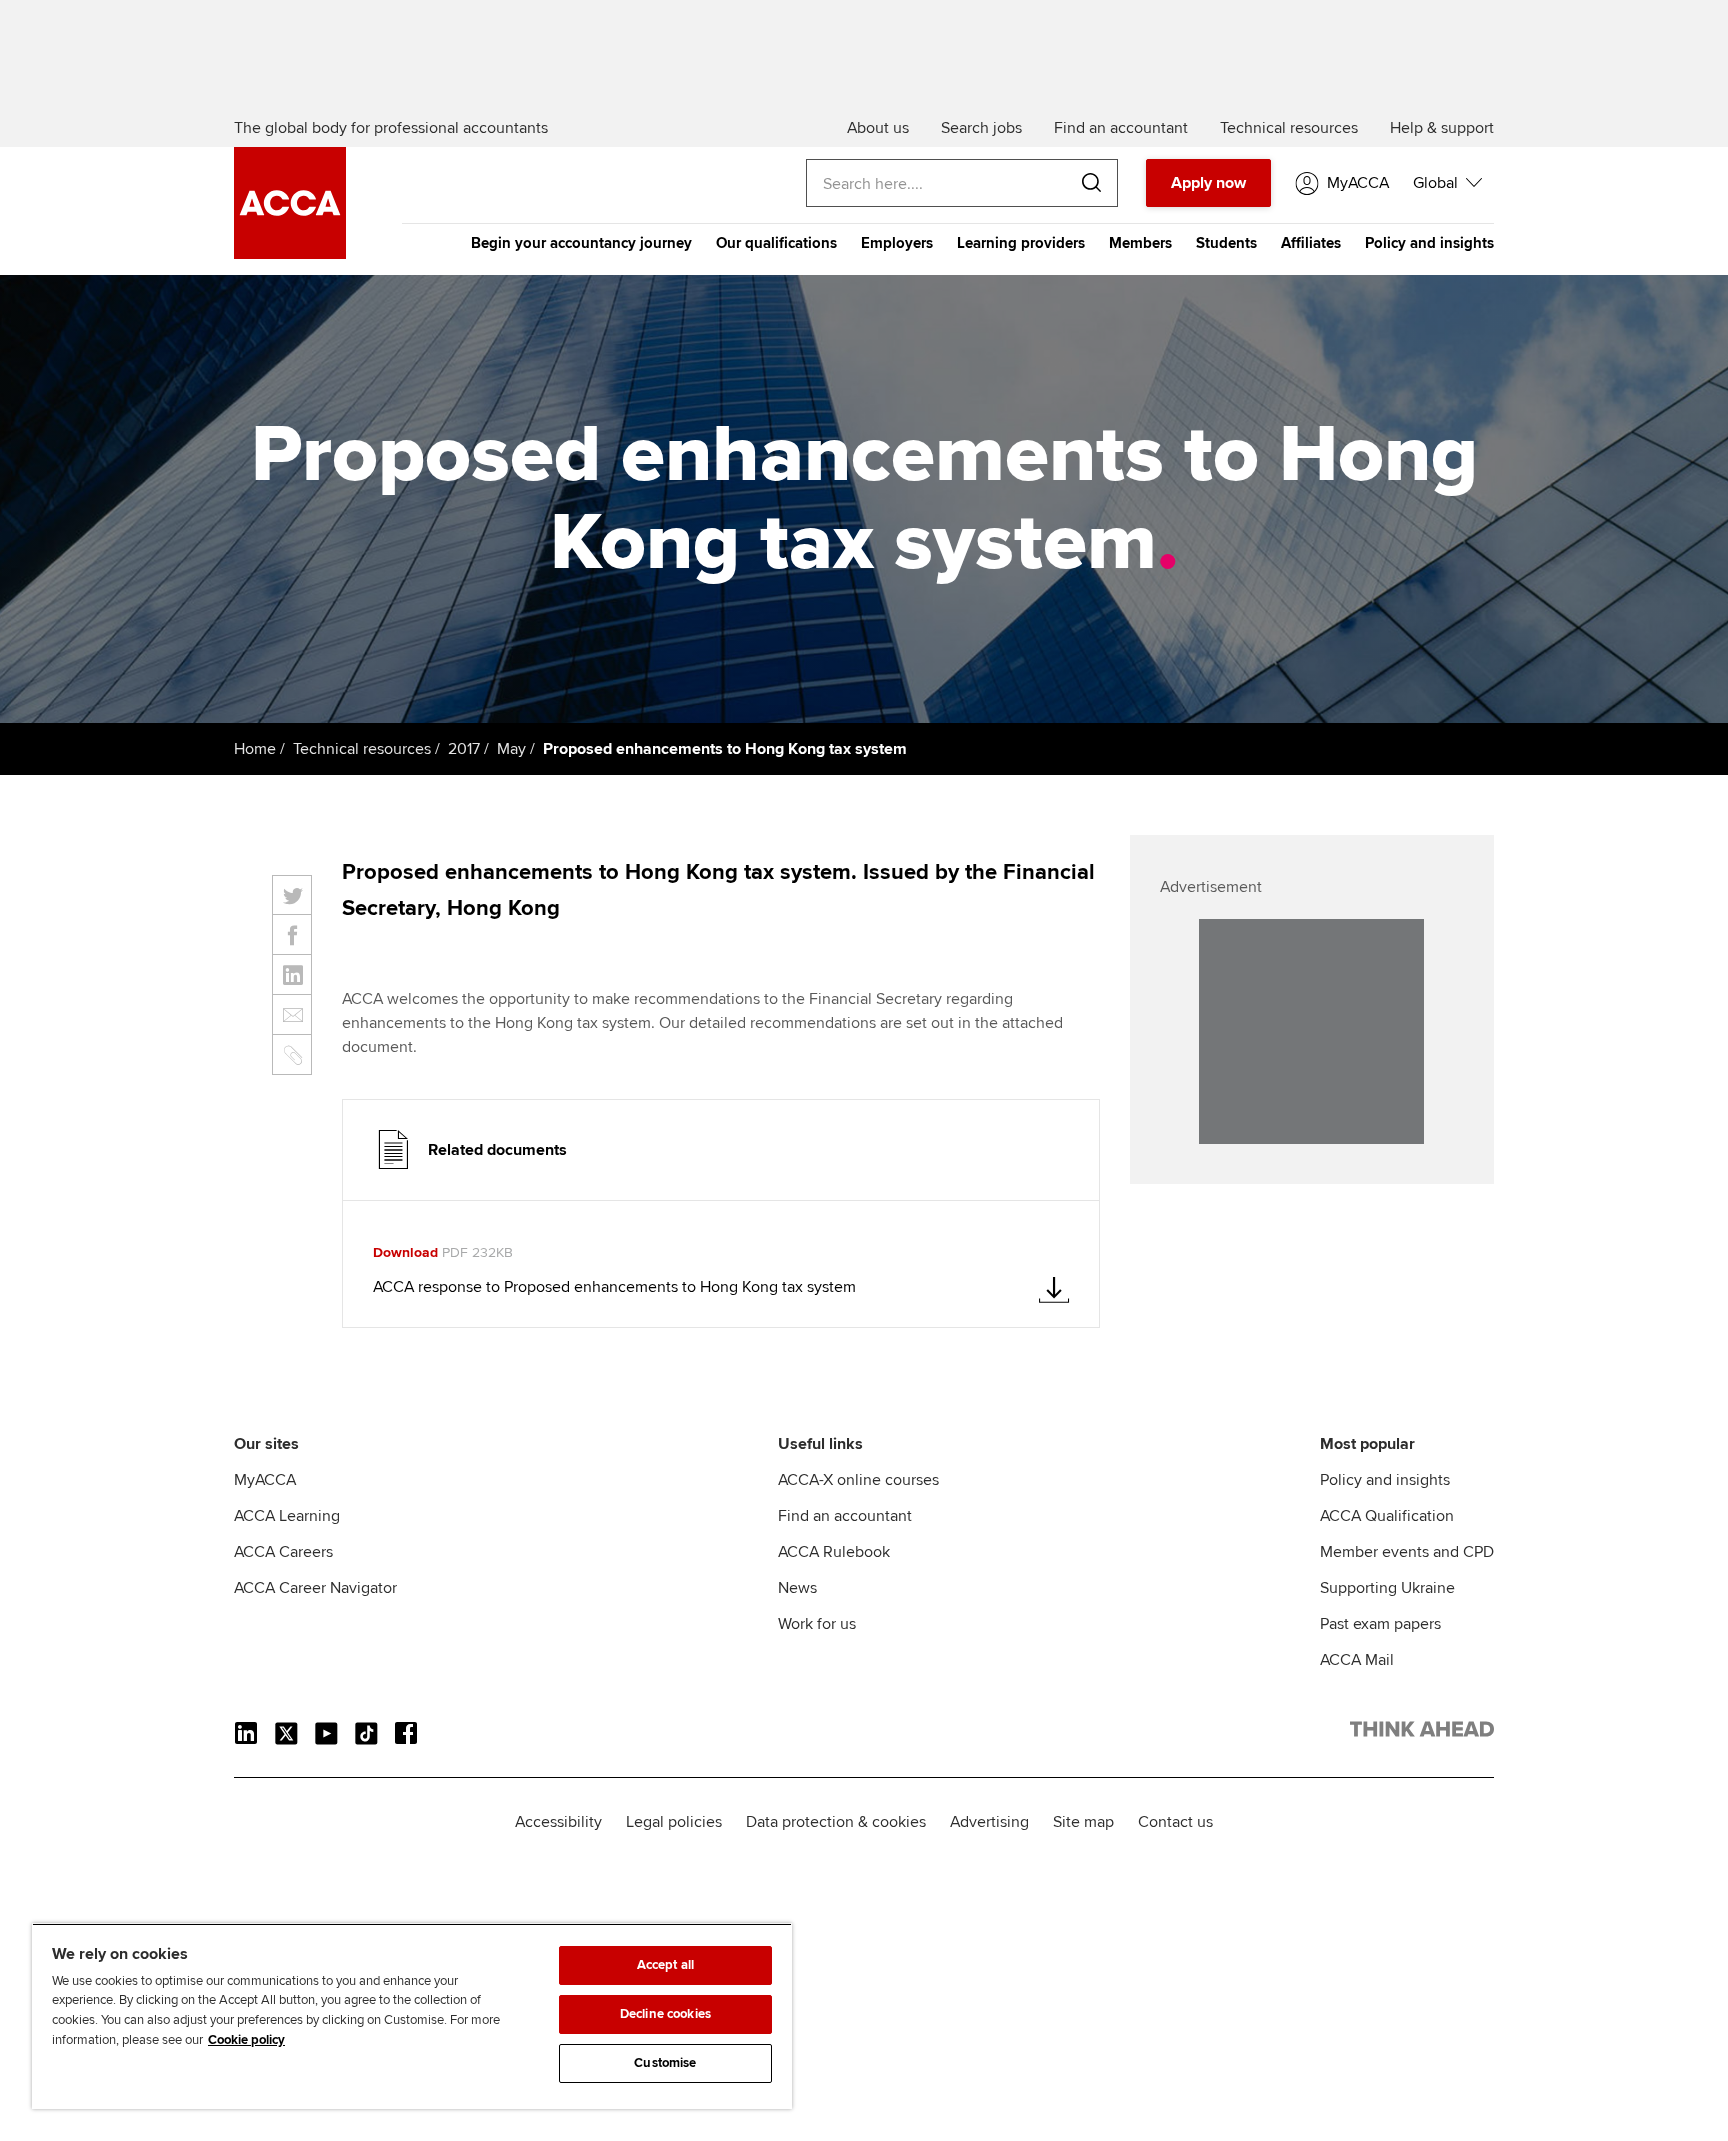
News (797, 1588)
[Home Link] (1422, 1733)
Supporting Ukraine (1387, 1588)
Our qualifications (776, 243)
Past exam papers (1380, 1624)
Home (255, 749)
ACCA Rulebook (834, 1552)
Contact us (1175, 1822)
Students (1226, 243)
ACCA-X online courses (858, 1480)
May (511, 749)
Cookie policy (246, 2040)
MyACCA (265, 1480)
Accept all (665, 1965)
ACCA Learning (287, 1516)
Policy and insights (1429, 243)
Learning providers (1021, 243)
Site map (1083, 1822)
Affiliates (1311, 243)
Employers (897, 243)
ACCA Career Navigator (315, 1588)
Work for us (817, 1624)
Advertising (989, 1822)
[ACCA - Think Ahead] (290, 254)
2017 (464, 749)
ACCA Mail (1357, 1660)
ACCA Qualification (1387, 1516)
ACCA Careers (283, 1552)
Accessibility (558, 1822)
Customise (665, 2063)
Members (1140, 243)
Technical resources (362, 749)
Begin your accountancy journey (581, 243)
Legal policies (674, 1822)
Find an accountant (845, 1516)
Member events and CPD (1407, 1552)
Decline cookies (665, 2014)
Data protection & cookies (836, 1822)
